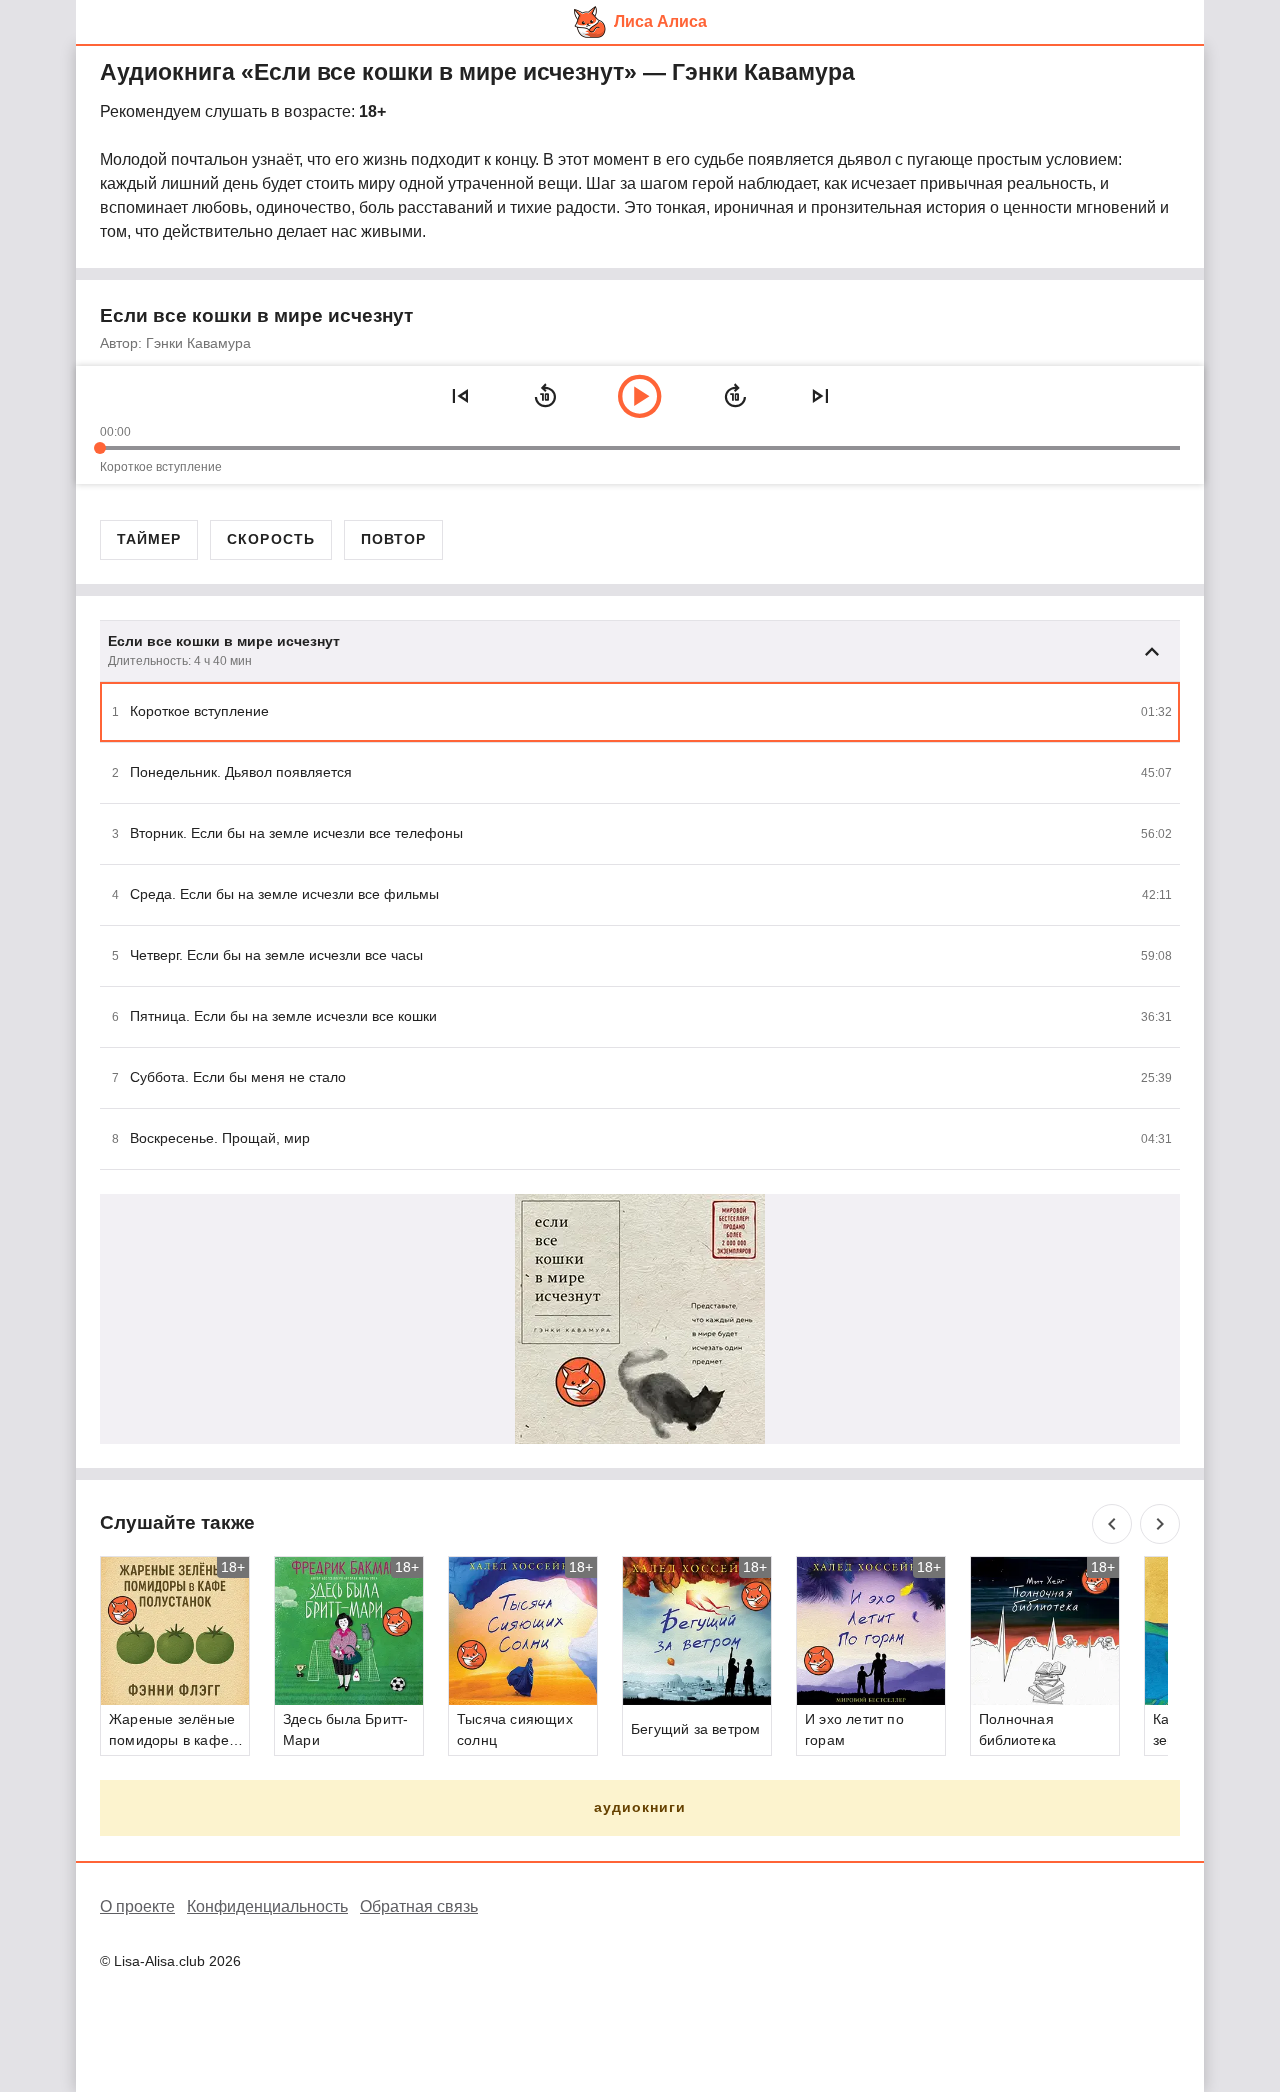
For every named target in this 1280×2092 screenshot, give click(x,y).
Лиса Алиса (660, 21)
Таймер (149, 539)
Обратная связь (419, 1906)
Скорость (270, 539)
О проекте (137, 1906)
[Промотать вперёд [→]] (735, 396)
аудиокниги (640, 1807)
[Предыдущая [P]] (460, 396)
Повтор (393, 539)
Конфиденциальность (267, 1906)
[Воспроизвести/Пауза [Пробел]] (640, 396)
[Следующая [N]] (820, 396)
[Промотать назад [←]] (545, 396)
